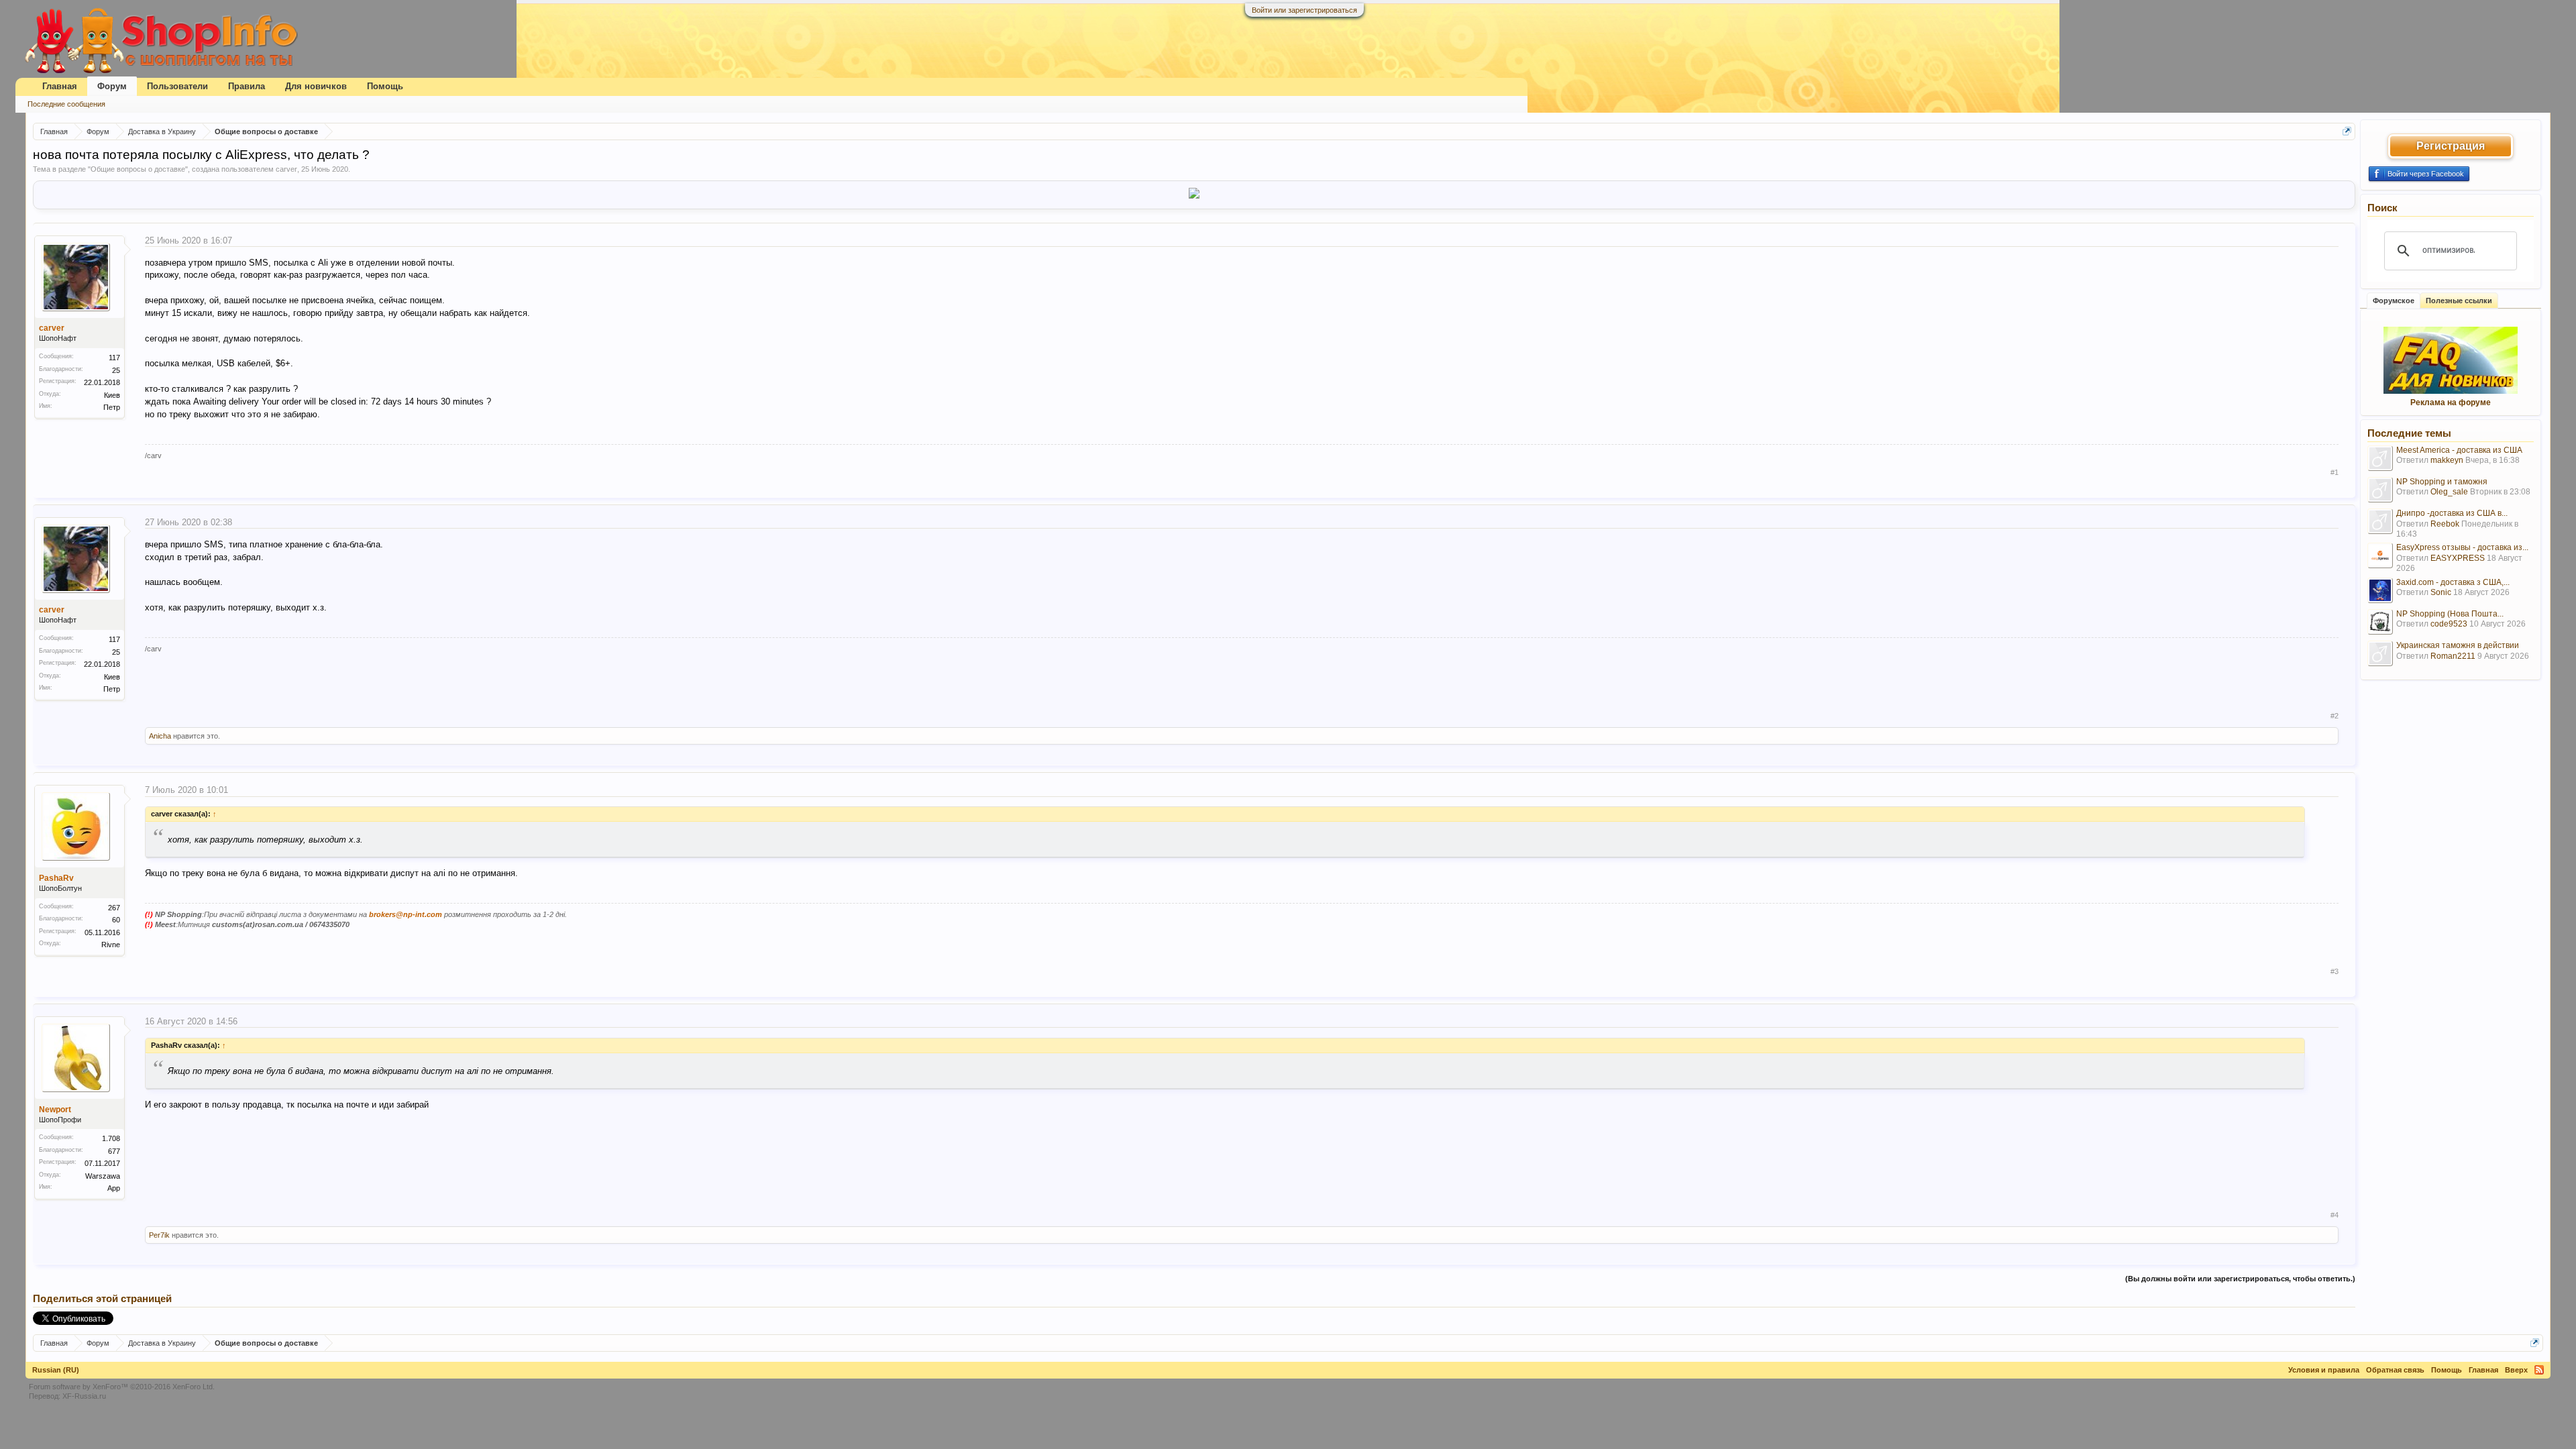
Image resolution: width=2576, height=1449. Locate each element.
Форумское (2394, 301)
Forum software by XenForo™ (122, 1387)
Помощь (385, 86)
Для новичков (316, 86)
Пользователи (177, 86)
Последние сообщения (66, 104)
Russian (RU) (56, 1370)
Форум (112, 86)
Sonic (2441, 592)
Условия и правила (2324, 1370)
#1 (2334, 472)
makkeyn (2447, 460)
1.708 (111, 1138)
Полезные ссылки (2459, 301)
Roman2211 (2453, 656)
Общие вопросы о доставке (138, 169)
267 (114, 908)
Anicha (160, 736)
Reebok (2445, 524)
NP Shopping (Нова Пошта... (2450, 614)
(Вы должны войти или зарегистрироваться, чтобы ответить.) (2240, 1279)
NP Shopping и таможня (2442, 482)
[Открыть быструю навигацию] (2347, 131)
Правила (247, 86)
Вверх (2516, 1370)
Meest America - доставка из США (2459, 450)
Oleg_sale (2449, 492)
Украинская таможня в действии (2458, 645)
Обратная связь (2395, 1370)
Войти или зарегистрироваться (1304, 10)
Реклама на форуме (2451, 402)
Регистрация (2451, 146)
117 (114, 358)
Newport (55, 1110)
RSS (2539, 1370)
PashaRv (56, 878)
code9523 (2449, 624)
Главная (60, 86)
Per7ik (159, 1235)
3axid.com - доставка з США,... (2453, 582)
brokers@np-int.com (406, 914)
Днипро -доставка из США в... (2452, 513)
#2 (2334, 716)
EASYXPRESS (2458, 558)
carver (286, 169)
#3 (2334, 971)
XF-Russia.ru (84, 1396)
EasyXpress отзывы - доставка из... (2462, 547)
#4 (2334, 1215)
